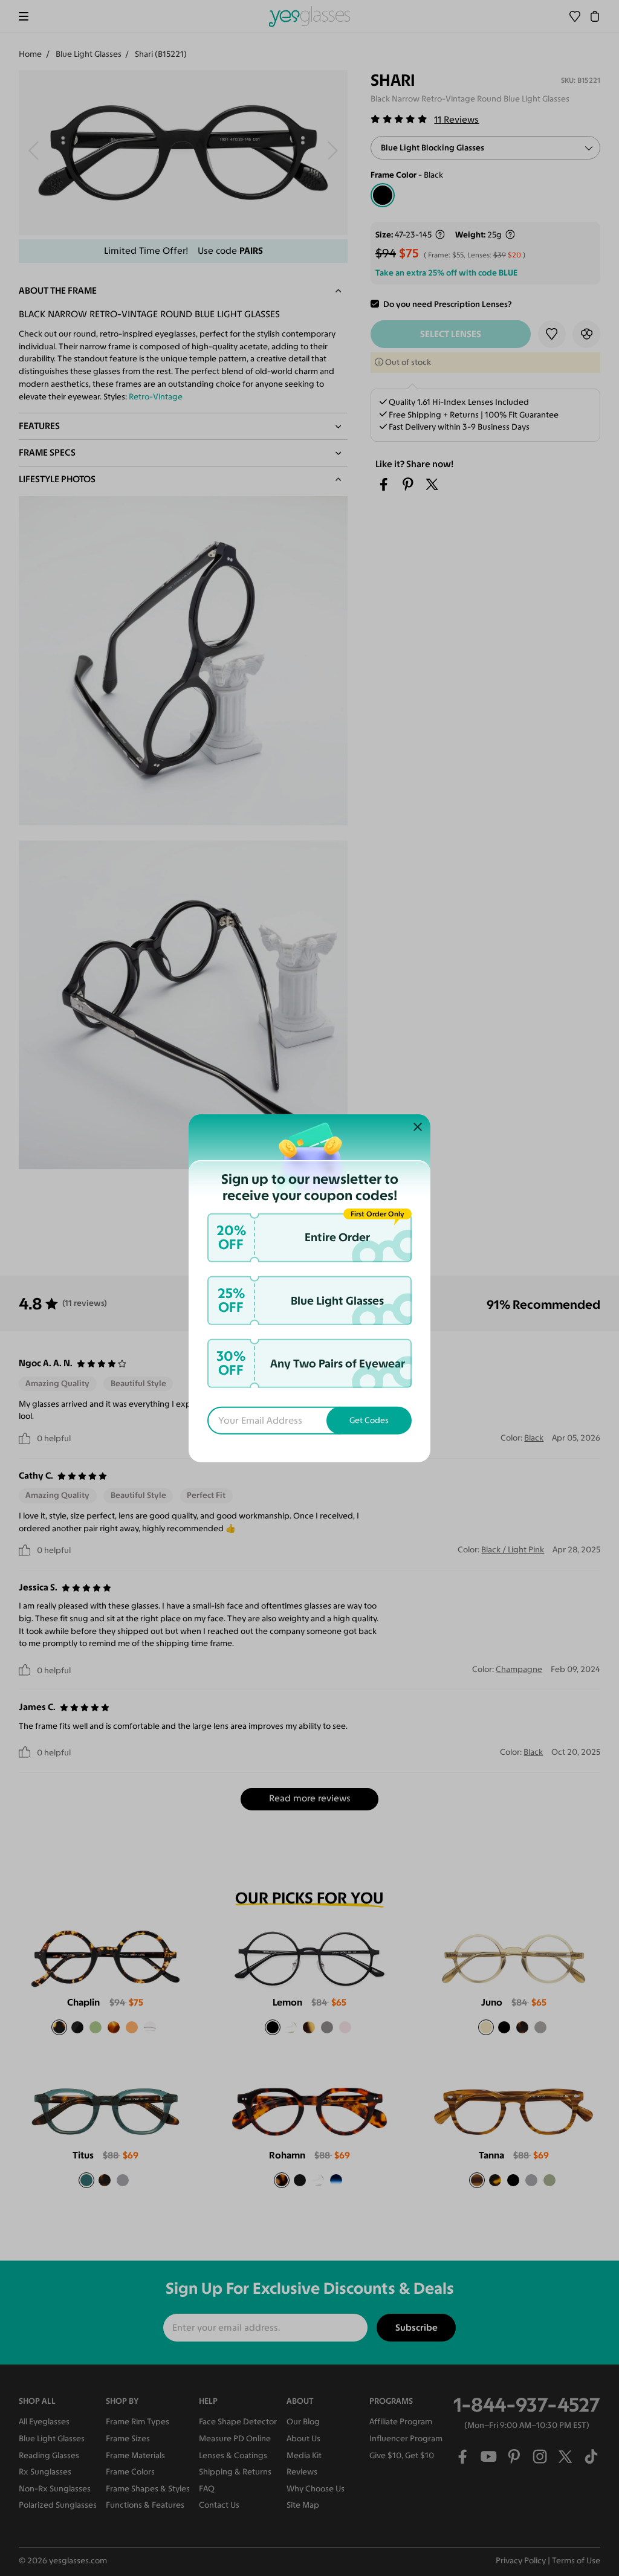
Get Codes (369, 1420)
